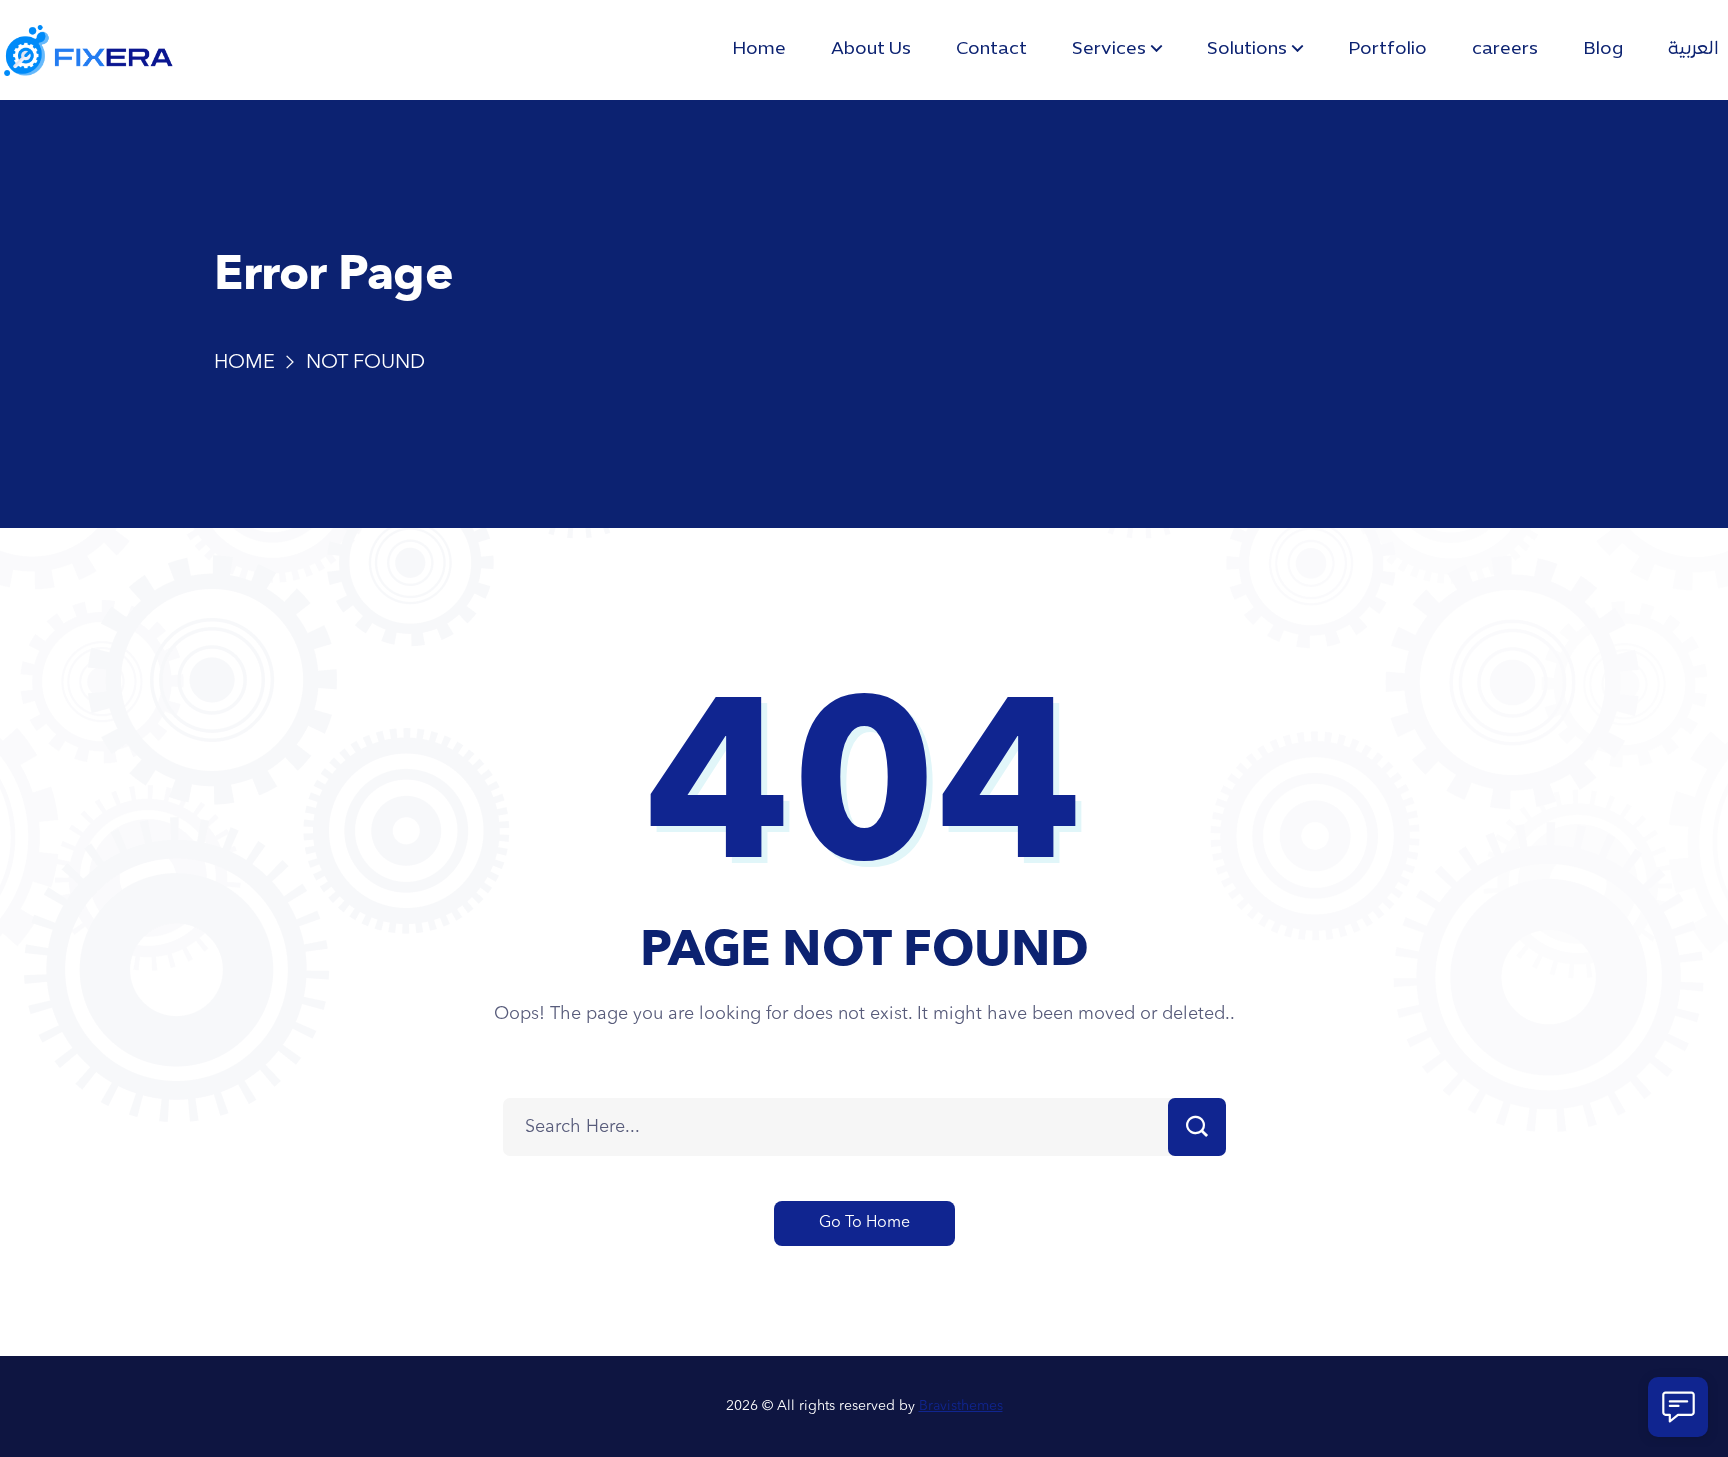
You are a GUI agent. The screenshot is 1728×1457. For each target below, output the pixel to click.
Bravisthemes (961, 1406)
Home (244, 363)
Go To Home (864, 1223)
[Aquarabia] (88, 50)
